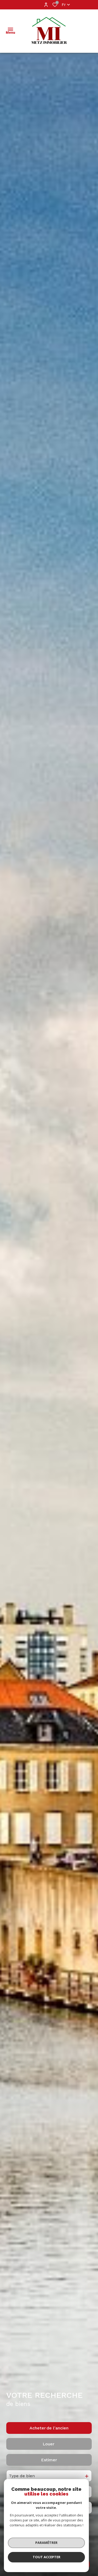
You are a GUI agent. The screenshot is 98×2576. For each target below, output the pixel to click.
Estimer (49, 2460)
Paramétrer (46, 2543)
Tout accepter (47, 2557)
